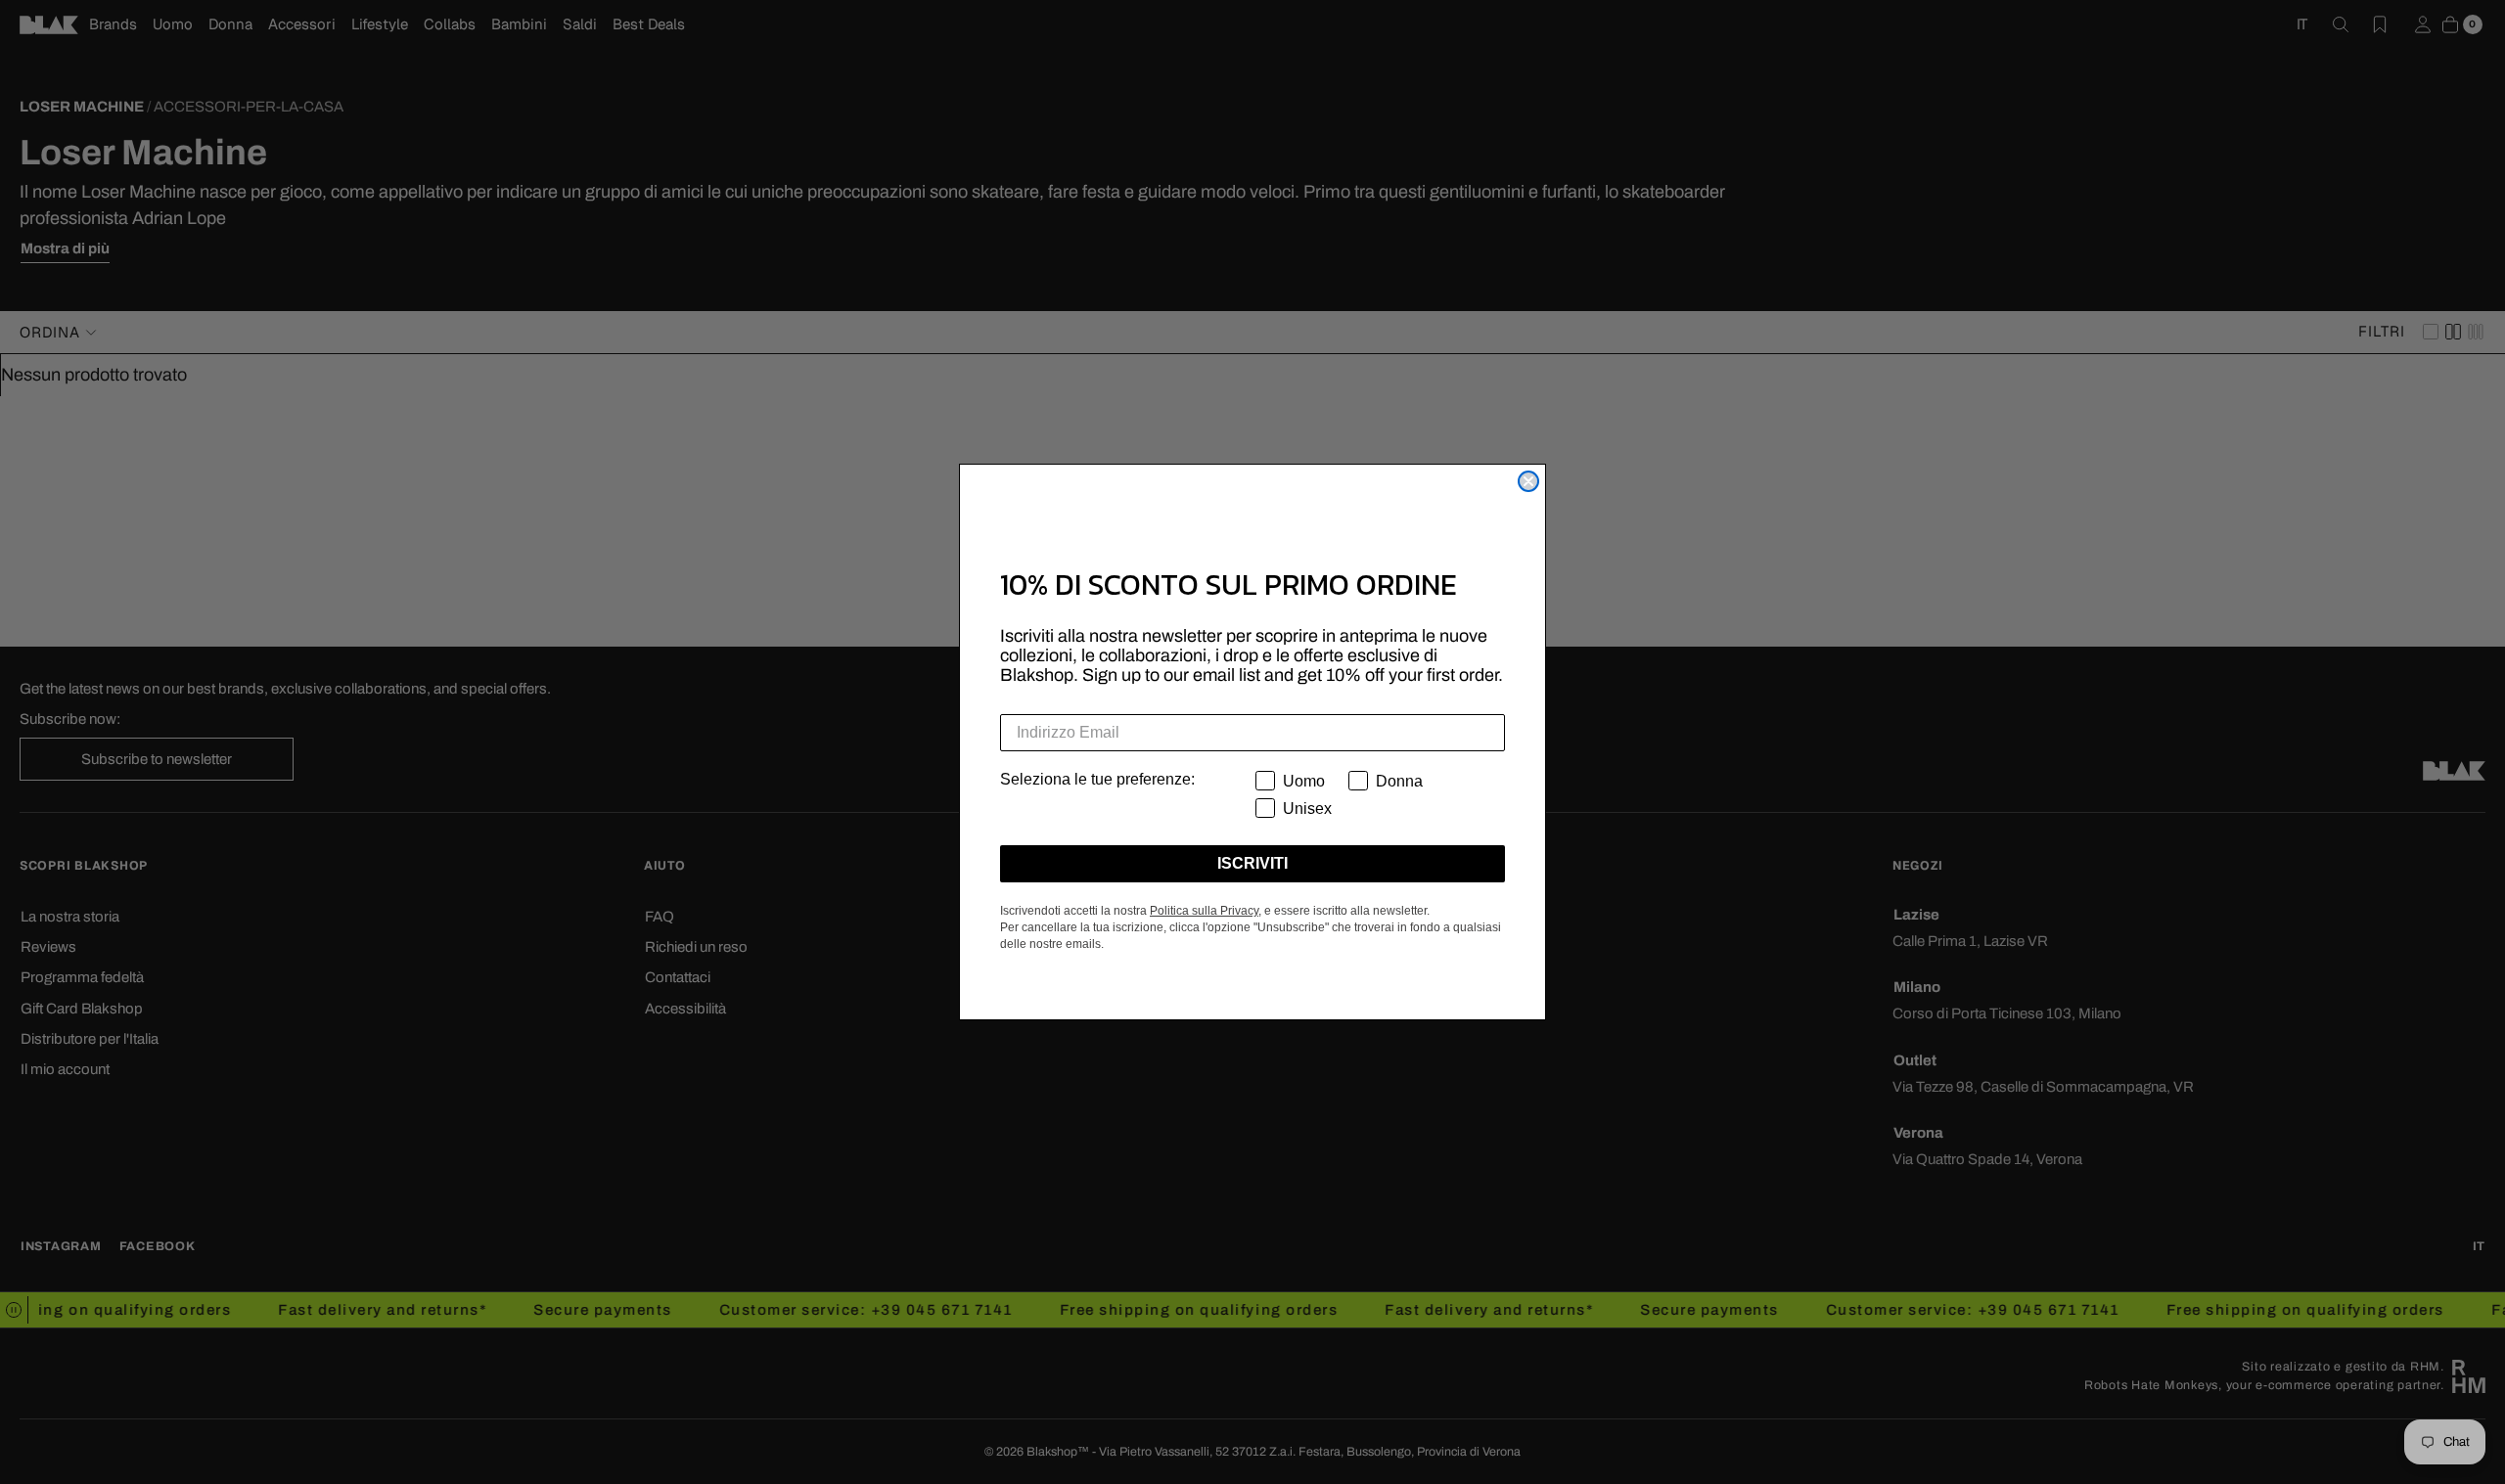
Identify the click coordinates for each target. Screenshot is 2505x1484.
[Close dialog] (1528, 481)
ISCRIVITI (1252, 863)
